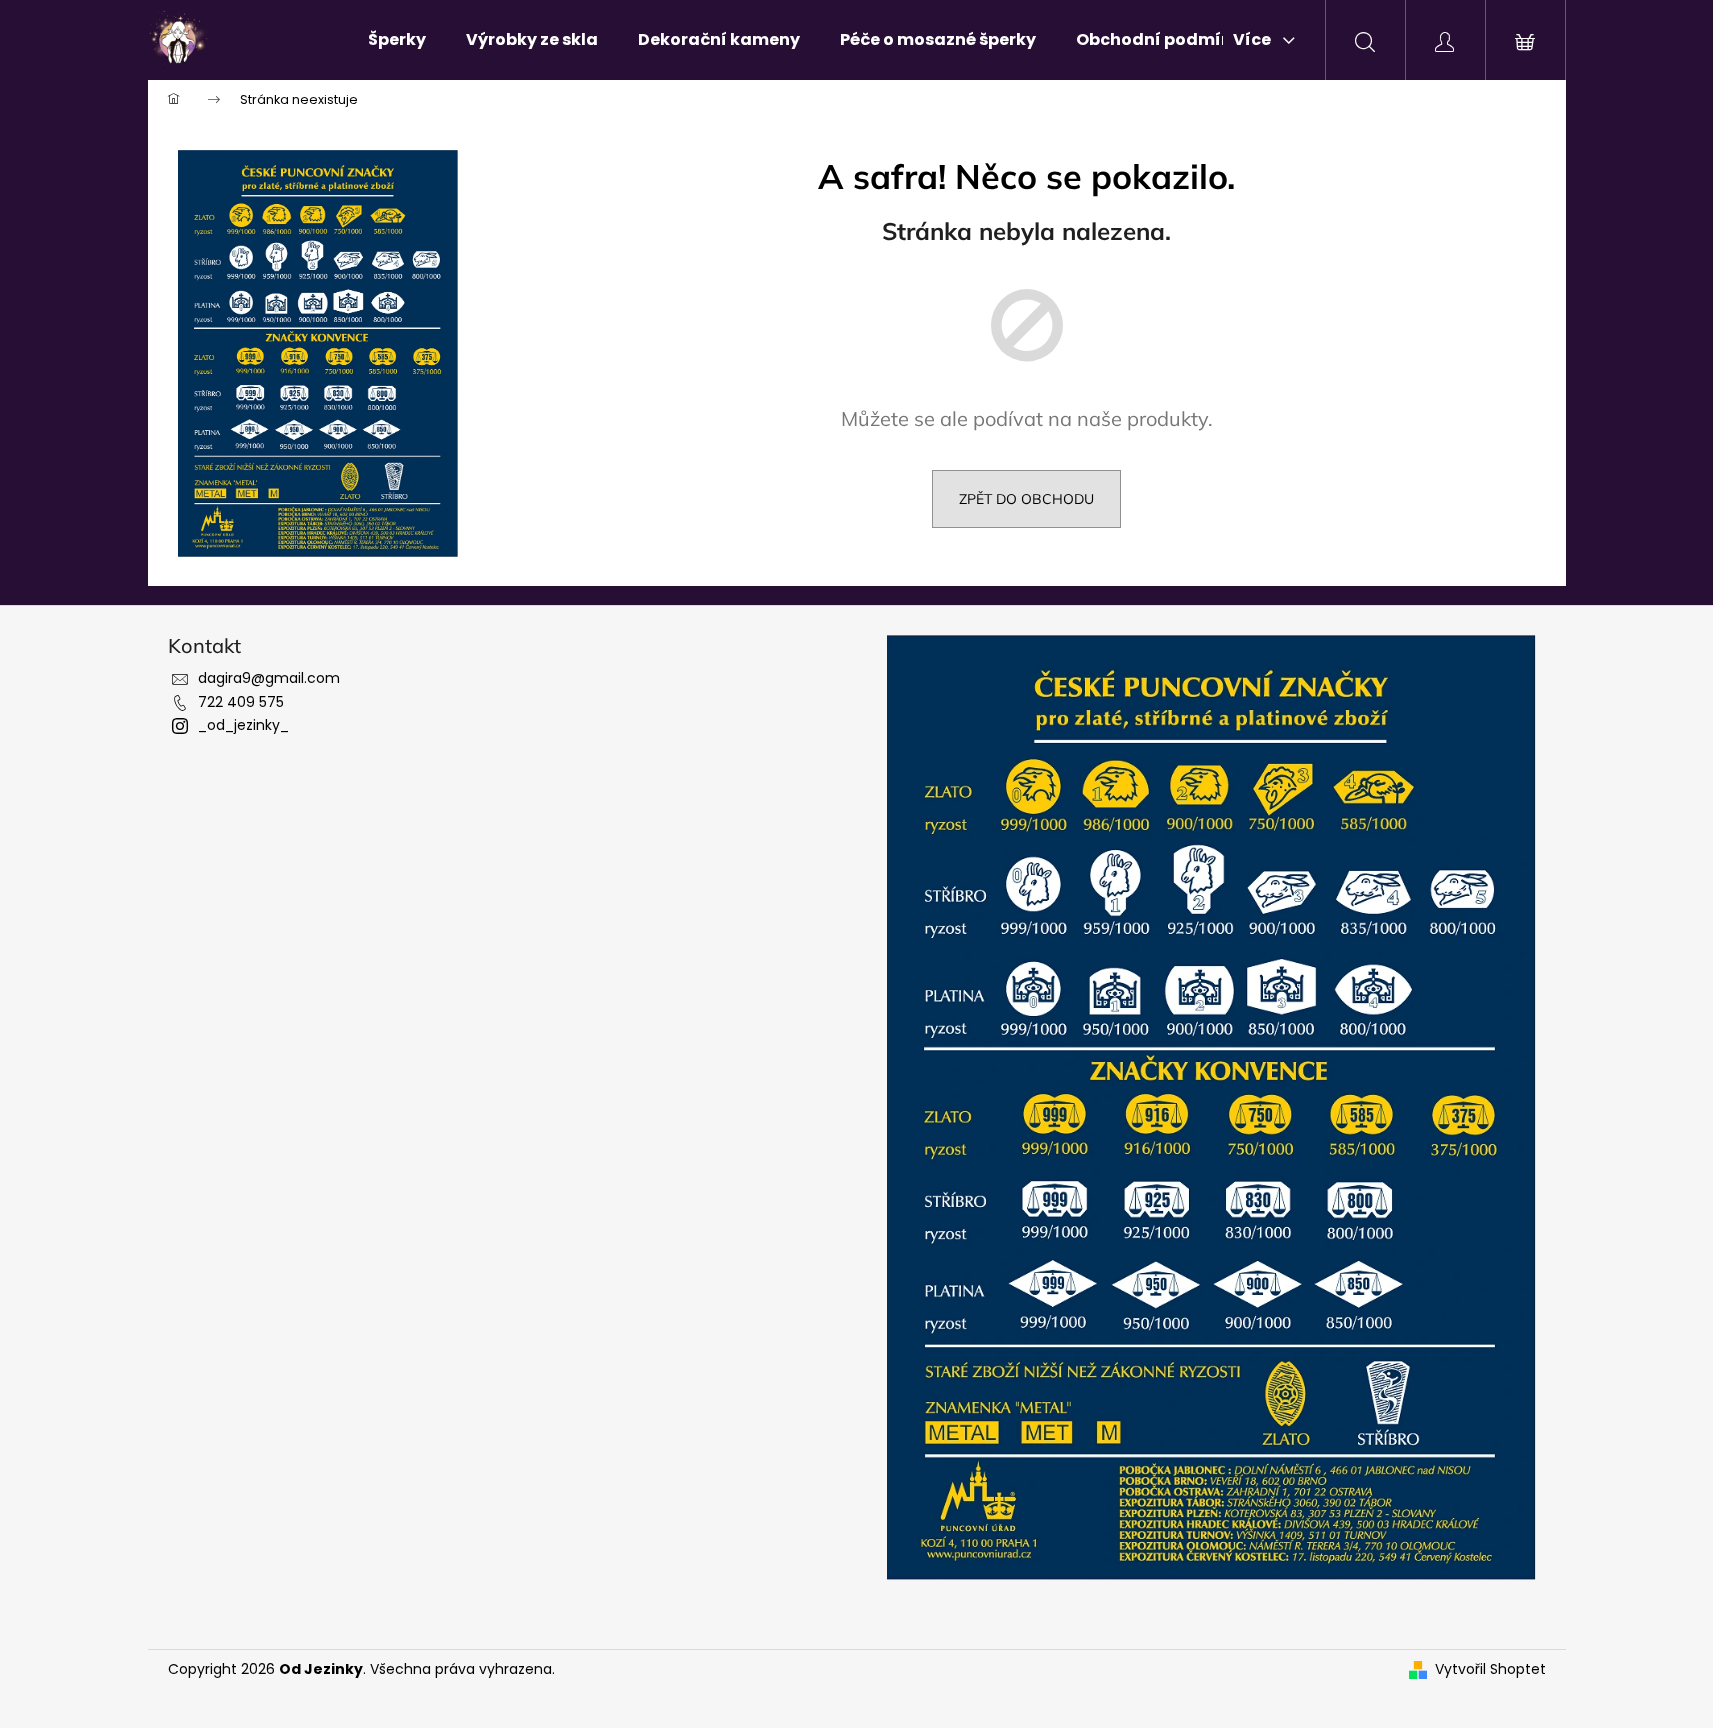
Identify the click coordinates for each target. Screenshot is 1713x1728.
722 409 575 (241, 702)
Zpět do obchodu (1026, 499)
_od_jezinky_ (243, 725)
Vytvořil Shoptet (1490, 1669)
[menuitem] (397, 40)
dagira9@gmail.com (269, 678)
